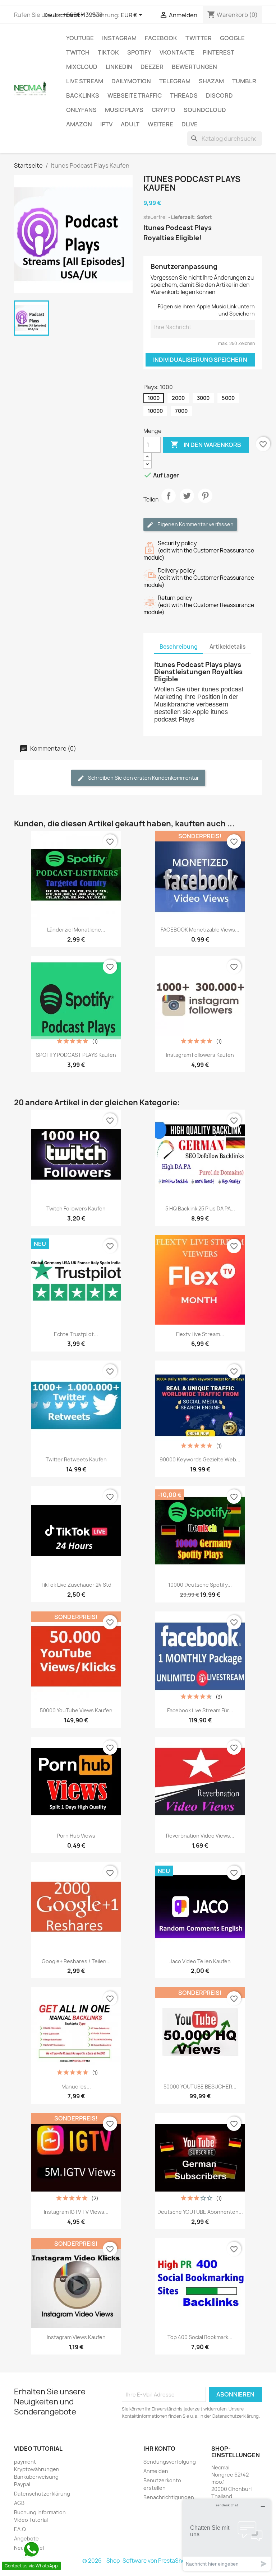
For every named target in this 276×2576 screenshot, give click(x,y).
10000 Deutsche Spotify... (200, 1585)
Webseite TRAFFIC (135, 95)
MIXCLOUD (82, 67)
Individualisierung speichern (200, 360)
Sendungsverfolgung (170, 2462)
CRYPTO (164, 110)
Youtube (80, 38)
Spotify (139, 52)
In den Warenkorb (206, 444)
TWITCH (78, 52)
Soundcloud (205, 110)
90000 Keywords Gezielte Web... (200, 1459)
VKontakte (177, 52)
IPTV (106, 124)
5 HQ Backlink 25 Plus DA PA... (200, 1208)
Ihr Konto (159, 2449)
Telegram (175, 81)
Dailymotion (131, 81)
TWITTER (199, 38)
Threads (184, 95)
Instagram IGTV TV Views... (76, 2212)
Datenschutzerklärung (42, 2494)
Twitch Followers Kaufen (76, 1208)
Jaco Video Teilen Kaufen (200, 1961)
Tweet (187, 502)
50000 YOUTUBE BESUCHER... (200, 2087)
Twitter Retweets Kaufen (76, 1459)
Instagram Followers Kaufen (200, 1055)
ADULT (130, 124)
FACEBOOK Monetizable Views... (200, 930)
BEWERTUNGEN (194, 67)
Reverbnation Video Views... (200, 1836)
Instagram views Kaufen (76, 2337)
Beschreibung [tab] (179, 647)
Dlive (190, 124)
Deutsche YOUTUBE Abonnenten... (200, 2212)
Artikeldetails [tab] (227, 647)
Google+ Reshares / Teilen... (76, 1961)
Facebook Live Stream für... (200, 1710)
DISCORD (219, 95)
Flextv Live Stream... (200, 1334)
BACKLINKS (83, 95)
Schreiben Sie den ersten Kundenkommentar (143, 778)
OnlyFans (81, 110)
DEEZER (152, 67)
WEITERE (160, 124)
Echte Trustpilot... (76, 1334)
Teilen (169, 502)
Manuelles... (76, 2087)
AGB (19, 2503)
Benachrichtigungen (169, 2497)
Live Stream (85, 81)
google (232, 38)
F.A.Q (20, 2529)
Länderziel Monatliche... (76, 930)
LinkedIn (119, 67)
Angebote (26, 2538)
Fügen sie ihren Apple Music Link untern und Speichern (206, 310)
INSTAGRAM (119, 38)
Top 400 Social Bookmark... (200, 2337)
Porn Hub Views (76, 1836)
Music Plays (124, 110)
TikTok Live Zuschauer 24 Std (76, 1585)
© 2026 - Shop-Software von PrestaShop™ (138, 2561)
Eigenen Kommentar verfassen (195, 524)
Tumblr (244, 81)
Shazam (211, 81)
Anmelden (156, 2471)
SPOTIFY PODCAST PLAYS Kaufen (76, 1055)
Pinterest (218, 52)
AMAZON (79, 124)
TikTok (108, 52)
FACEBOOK (161, 38)
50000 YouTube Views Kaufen (76, 1710)
